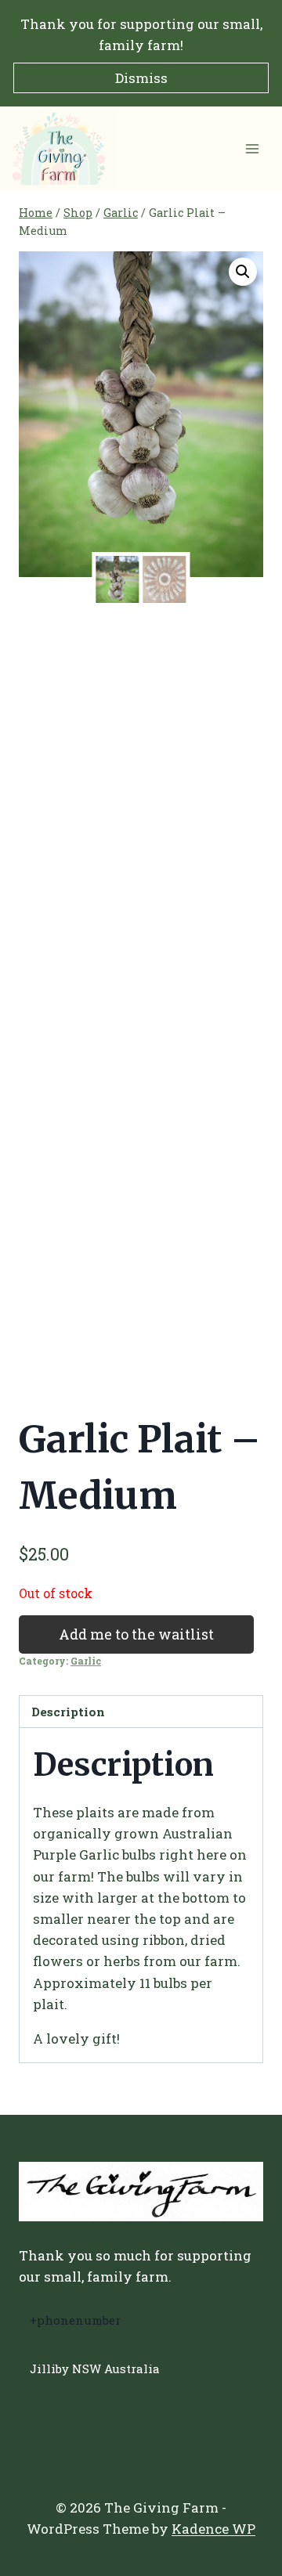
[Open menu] (252, 149)
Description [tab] (68, 1712)
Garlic (86, 1661)
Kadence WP (213, 2529)
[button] (243, 272)
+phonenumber (75, 2320)
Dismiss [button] (141, 78)
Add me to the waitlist (136, 1634)
